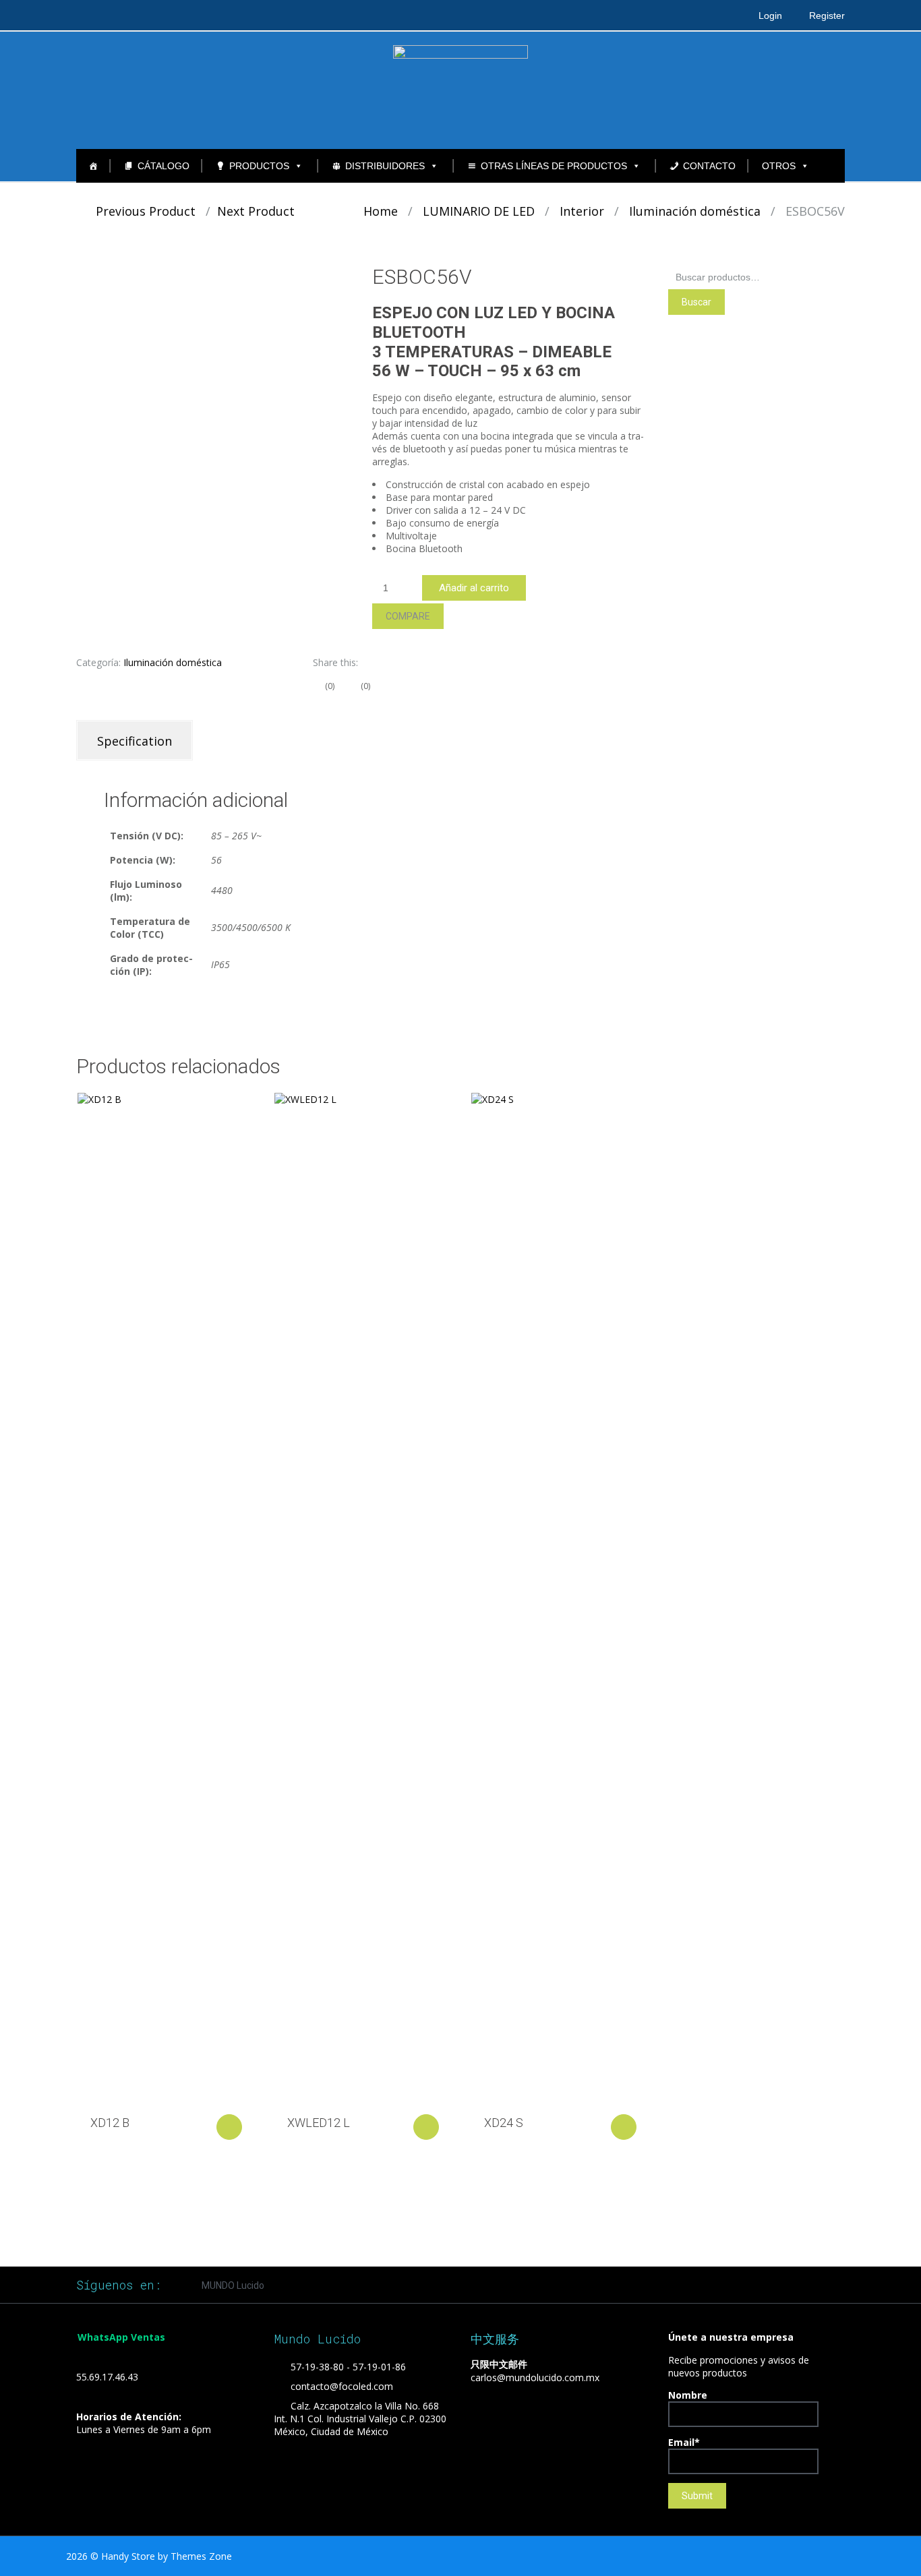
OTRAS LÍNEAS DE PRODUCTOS (554, 166)
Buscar (696, 302)
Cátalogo (164, 166)
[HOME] (93, 166)
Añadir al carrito (474, 588)
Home (381, 211)
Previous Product (141, 211)
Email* (684, 2442)
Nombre (688, 2395)
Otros (779, 166)
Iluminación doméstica (695, 211)
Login (770, 16)
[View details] (165, 1598)
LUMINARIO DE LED (479, 211)
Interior (582, 211)
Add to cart (229, 2127)
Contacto (709, 166)
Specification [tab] (135, 741)
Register (827, 16)
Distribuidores (385, 166)
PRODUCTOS (259, 166)
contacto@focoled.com (342, 2386)
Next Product (261, 211)
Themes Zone (201, 2556)
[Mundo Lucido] (460, 90)
